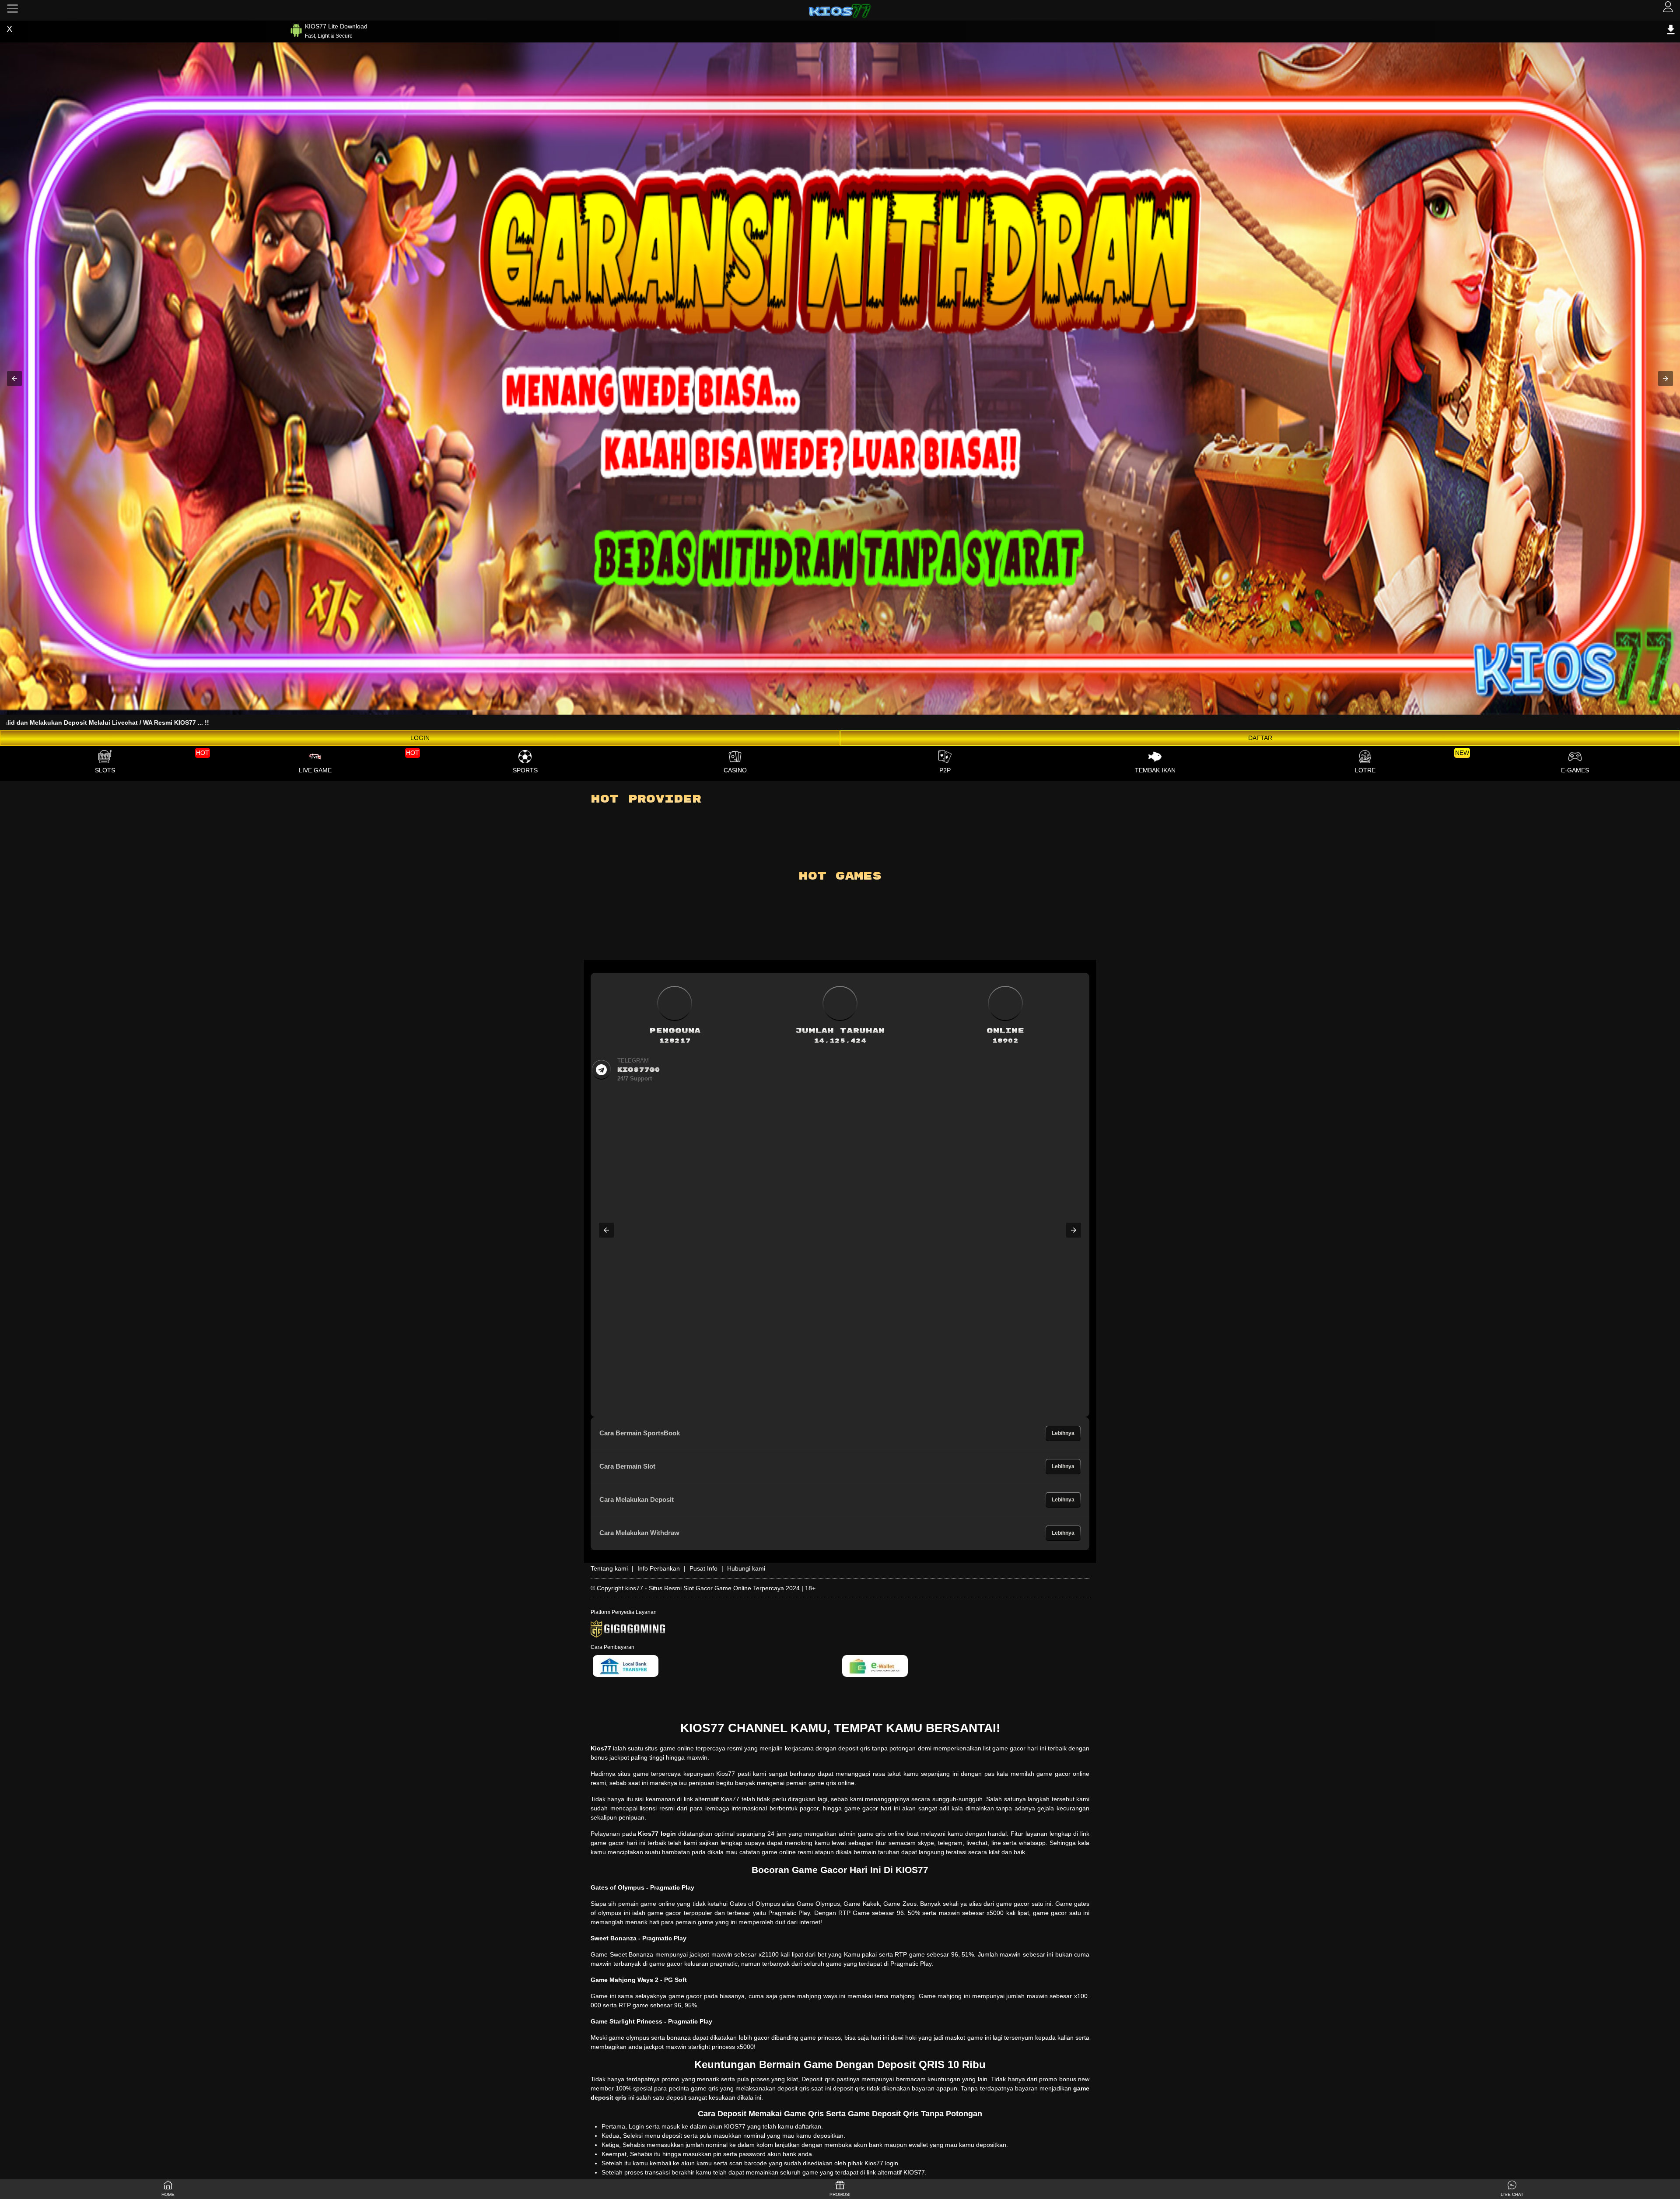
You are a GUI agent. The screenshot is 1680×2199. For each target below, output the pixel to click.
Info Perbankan (659, 1568)
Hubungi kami (746, 1568)
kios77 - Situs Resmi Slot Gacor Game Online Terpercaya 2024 (712, 1588)
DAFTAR (1260, 738)
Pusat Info (703, 1568)
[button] (14, 379)
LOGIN (420, 738)
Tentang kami (609, 1568)
